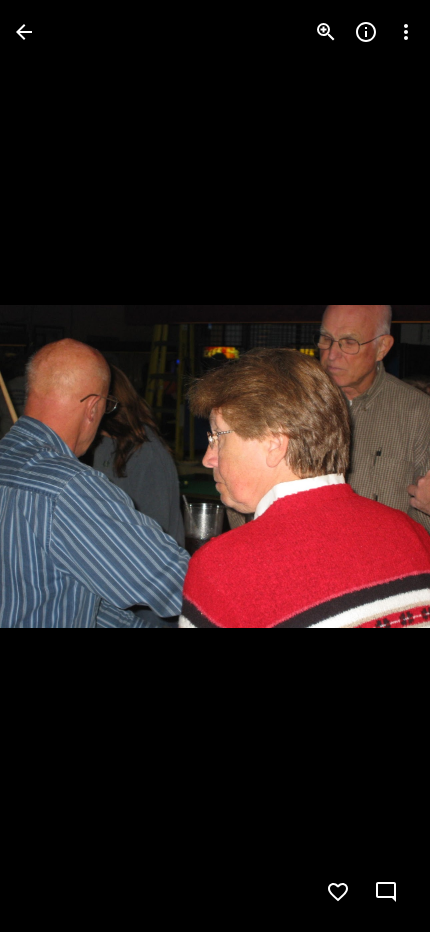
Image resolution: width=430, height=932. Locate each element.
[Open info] (366, 32)
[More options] (406, 32)
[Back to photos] (24, 32)
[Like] (338, 892)
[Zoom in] (326, 32)
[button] (56, 466)
